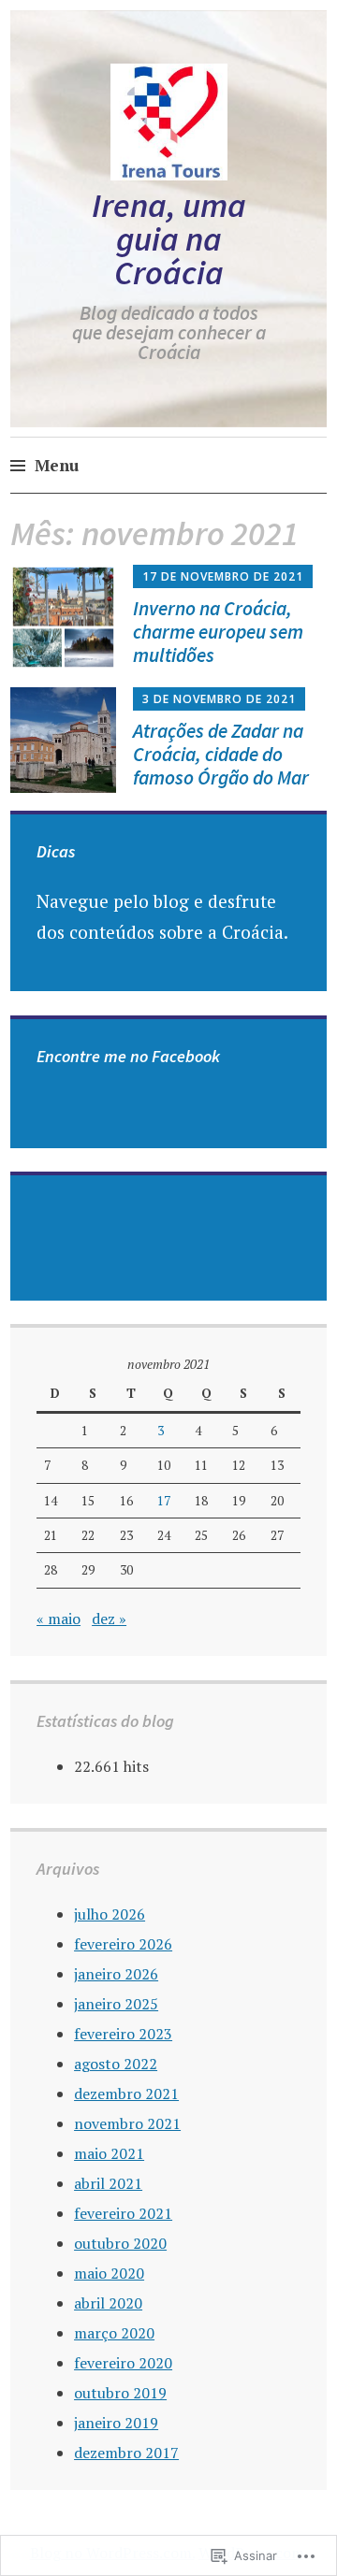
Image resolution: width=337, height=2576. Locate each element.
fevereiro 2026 (123, 1944)
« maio (59, 1619)
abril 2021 (108, 2183)
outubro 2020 (120, 2243)
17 (164, 1501)
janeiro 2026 (116, 1974)
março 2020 (114, 2333)
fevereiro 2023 (123, 2034)
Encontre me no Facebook (128, 1056)
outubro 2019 (120, 2393)
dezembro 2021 (126, 2094)
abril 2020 (108, 2303)
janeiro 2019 (116, 2423)
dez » (109, 1619)
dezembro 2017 (126, 2453)
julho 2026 (110, 1914)
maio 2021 (109, 2153)
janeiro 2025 (116, 2004)
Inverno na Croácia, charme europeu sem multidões (218, 632)
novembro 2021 (127, 2123)
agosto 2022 (116, 2064)
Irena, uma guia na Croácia (169, 239)
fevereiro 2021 (123, 2213)
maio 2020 (109, 2273)
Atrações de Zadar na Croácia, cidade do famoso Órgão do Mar (221, 754)
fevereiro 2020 (123, 2363)
